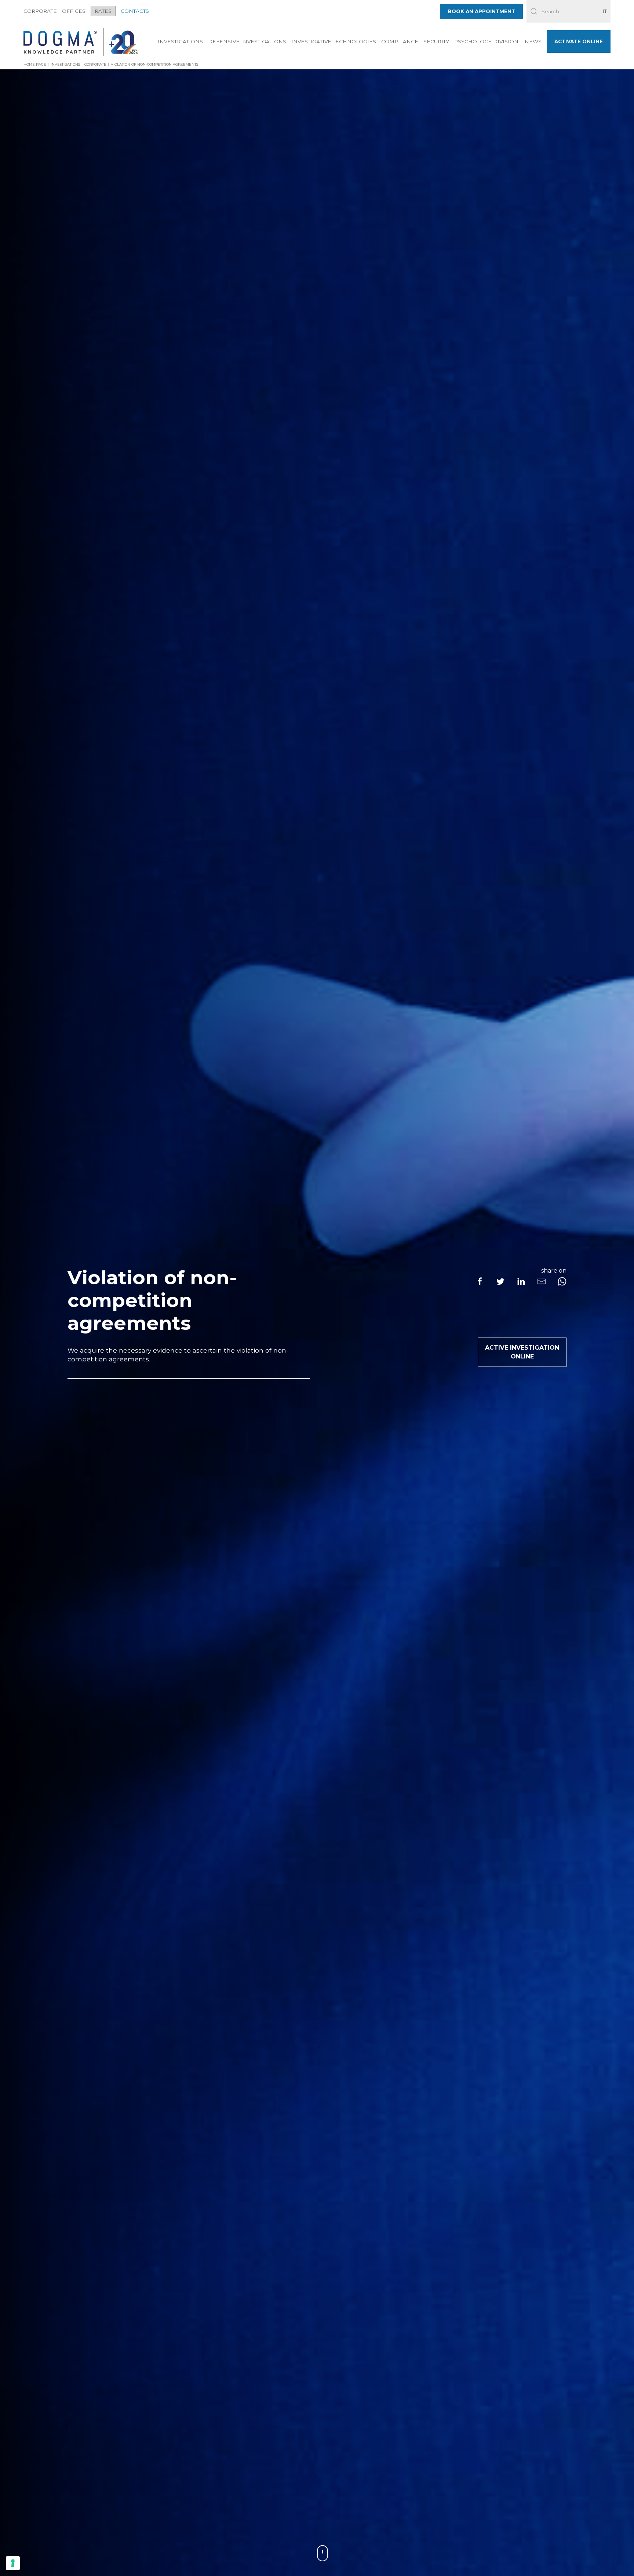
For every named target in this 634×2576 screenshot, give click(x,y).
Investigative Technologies (334, 41)
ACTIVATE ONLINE (579, 41)
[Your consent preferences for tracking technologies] (13, 2563)
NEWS (533, 41)
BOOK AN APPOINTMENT (481, 11)
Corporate (95, 64)
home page (35, 64)
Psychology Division (486, 41)
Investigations (180, 41)
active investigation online (522, 1352)
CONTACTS (135, 11)
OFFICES (74, 11)
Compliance (400, 41)
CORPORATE (40, 11)
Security (436, 41)
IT (605, 11)
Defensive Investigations (247, 41)
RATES (103, 11)
